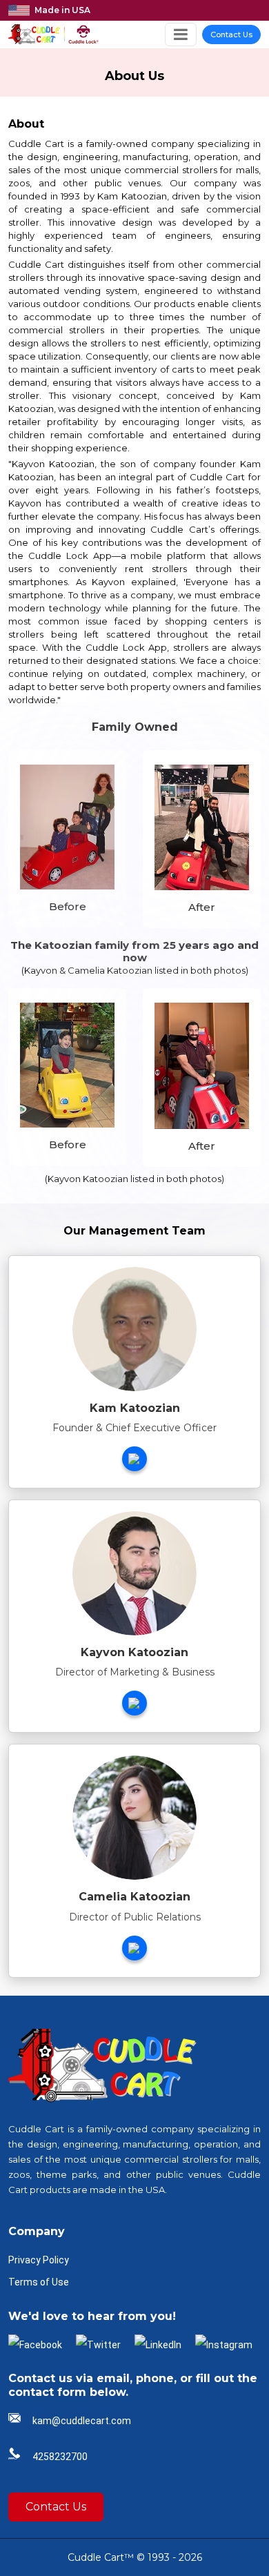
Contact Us (231, 35)
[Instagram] (224, 2344)
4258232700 (60, 2457)
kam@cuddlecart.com (82, 2421)
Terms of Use (39, 2282)
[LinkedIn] (158, 2344)
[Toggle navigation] (181, 34)
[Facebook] (35, 2344)
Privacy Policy (39, 2260)
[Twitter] (98, 2344)
